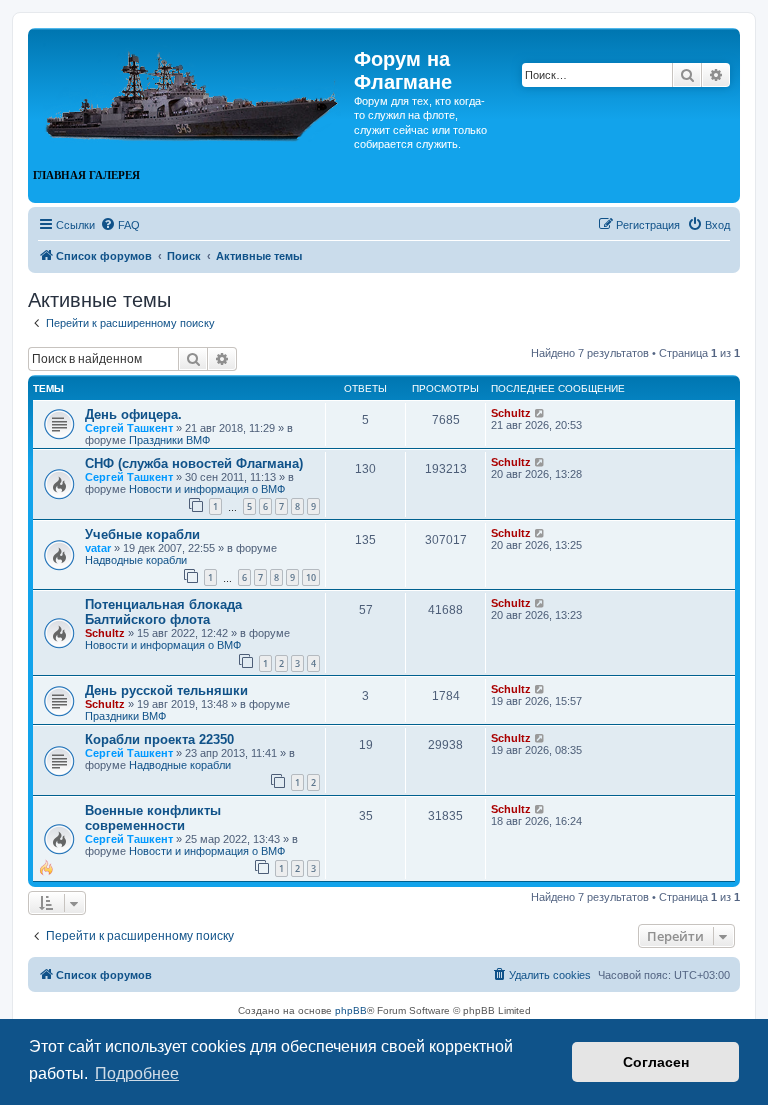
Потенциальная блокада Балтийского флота (163, 612)
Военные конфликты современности (153, 818)
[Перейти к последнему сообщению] (540, 413)
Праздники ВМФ (169, 440)
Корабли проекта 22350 (159, 739)
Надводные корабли (136, 560)
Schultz (511, 413)
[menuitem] (120, 225)
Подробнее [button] (137, 1073)
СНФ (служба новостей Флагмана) (194, 463)
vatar (98, 548)
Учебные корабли (142, 534)
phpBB (351, 1010)
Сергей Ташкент (129, 428)
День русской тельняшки (166, 690)
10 (311, 577)
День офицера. (133, 414)
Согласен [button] (656, 1062)
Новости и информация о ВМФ (207, 489)
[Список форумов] (193, 88)
